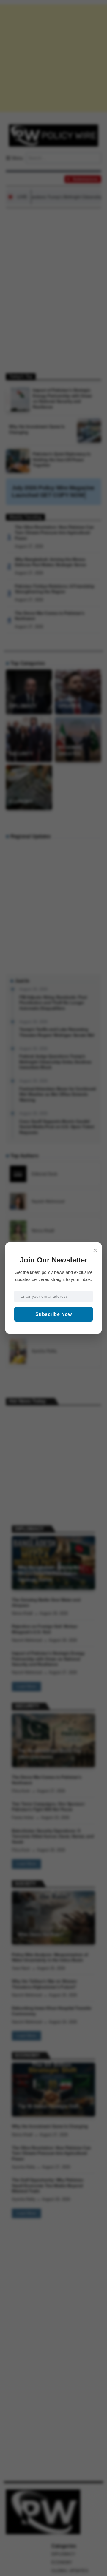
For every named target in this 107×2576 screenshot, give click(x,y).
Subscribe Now (54, 1314)
